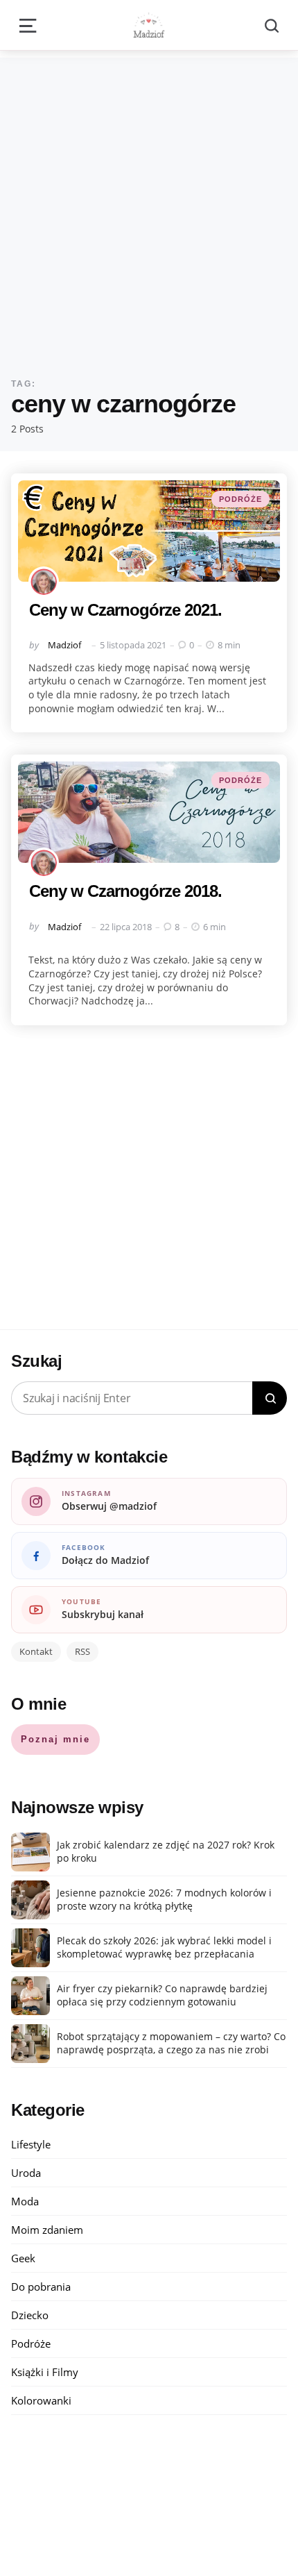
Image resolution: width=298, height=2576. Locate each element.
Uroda (26, 2173)
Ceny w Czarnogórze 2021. (125, 610)
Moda (25, 2201)
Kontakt (36, 1651)
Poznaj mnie (55, 1739)
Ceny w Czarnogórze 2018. (125, 891)
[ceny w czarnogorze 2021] (149, 531)
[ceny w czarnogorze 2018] (149, 812)
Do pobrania (41, 2287)
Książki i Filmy (45, 2372)
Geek (23, 2258)
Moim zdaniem (47, 2230)
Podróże (240, 499)
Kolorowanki (41, 2400)
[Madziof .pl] (149, 25)
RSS (82, 1651)
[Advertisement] (149, 207)
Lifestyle (31, 2144)
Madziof (64, 645)
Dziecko (30, 2315)
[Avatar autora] (44, 582)
